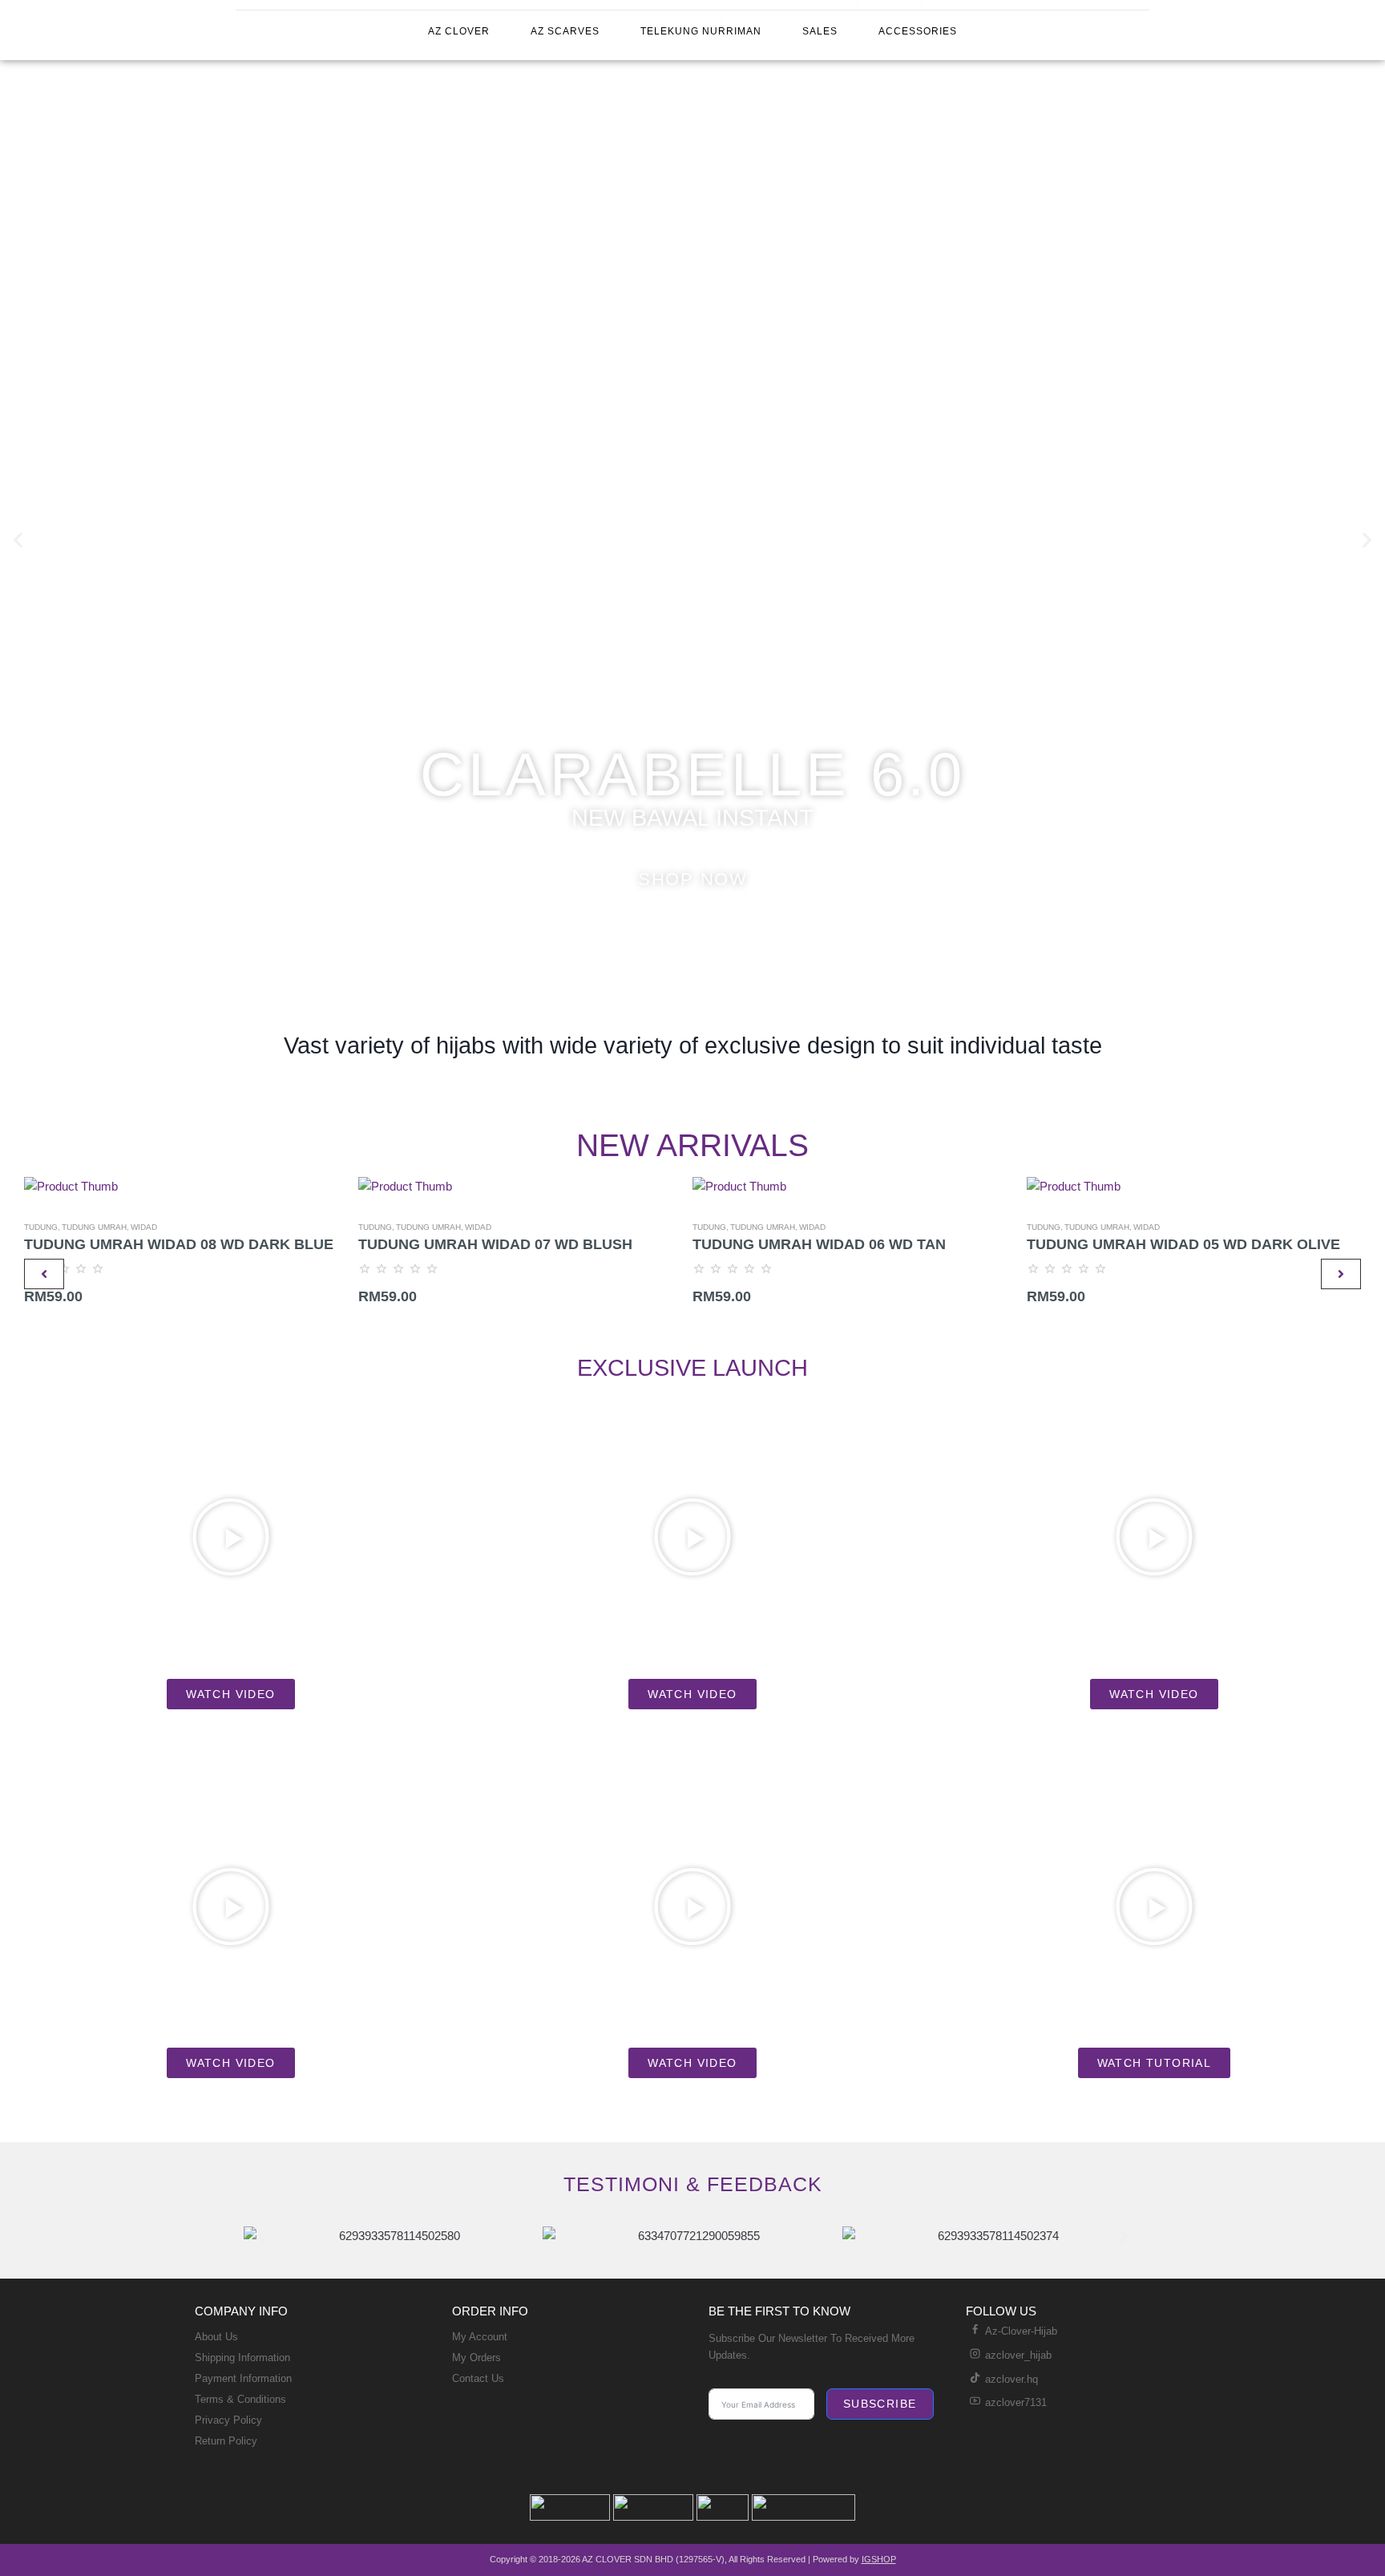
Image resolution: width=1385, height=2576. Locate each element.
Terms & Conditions (240, 2399)
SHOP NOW (692, 879)
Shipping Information (242, 2358)
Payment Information (243, 2378)
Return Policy (226, 2441)
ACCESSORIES (918, 31)
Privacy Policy (228, 2420)
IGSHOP (879, 2559)
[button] (18, 539)
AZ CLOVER (459, 31)
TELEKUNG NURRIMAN (701, 31)
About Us (216, 2337)
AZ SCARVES (565, 31)
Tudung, (42, 1227)
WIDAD (144, 1227)
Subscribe (880, 2404)
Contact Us (478, 2378)
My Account (480, 2337)
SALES (820, 31)
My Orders (476, 2358)
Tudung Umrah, (95, 1227)
